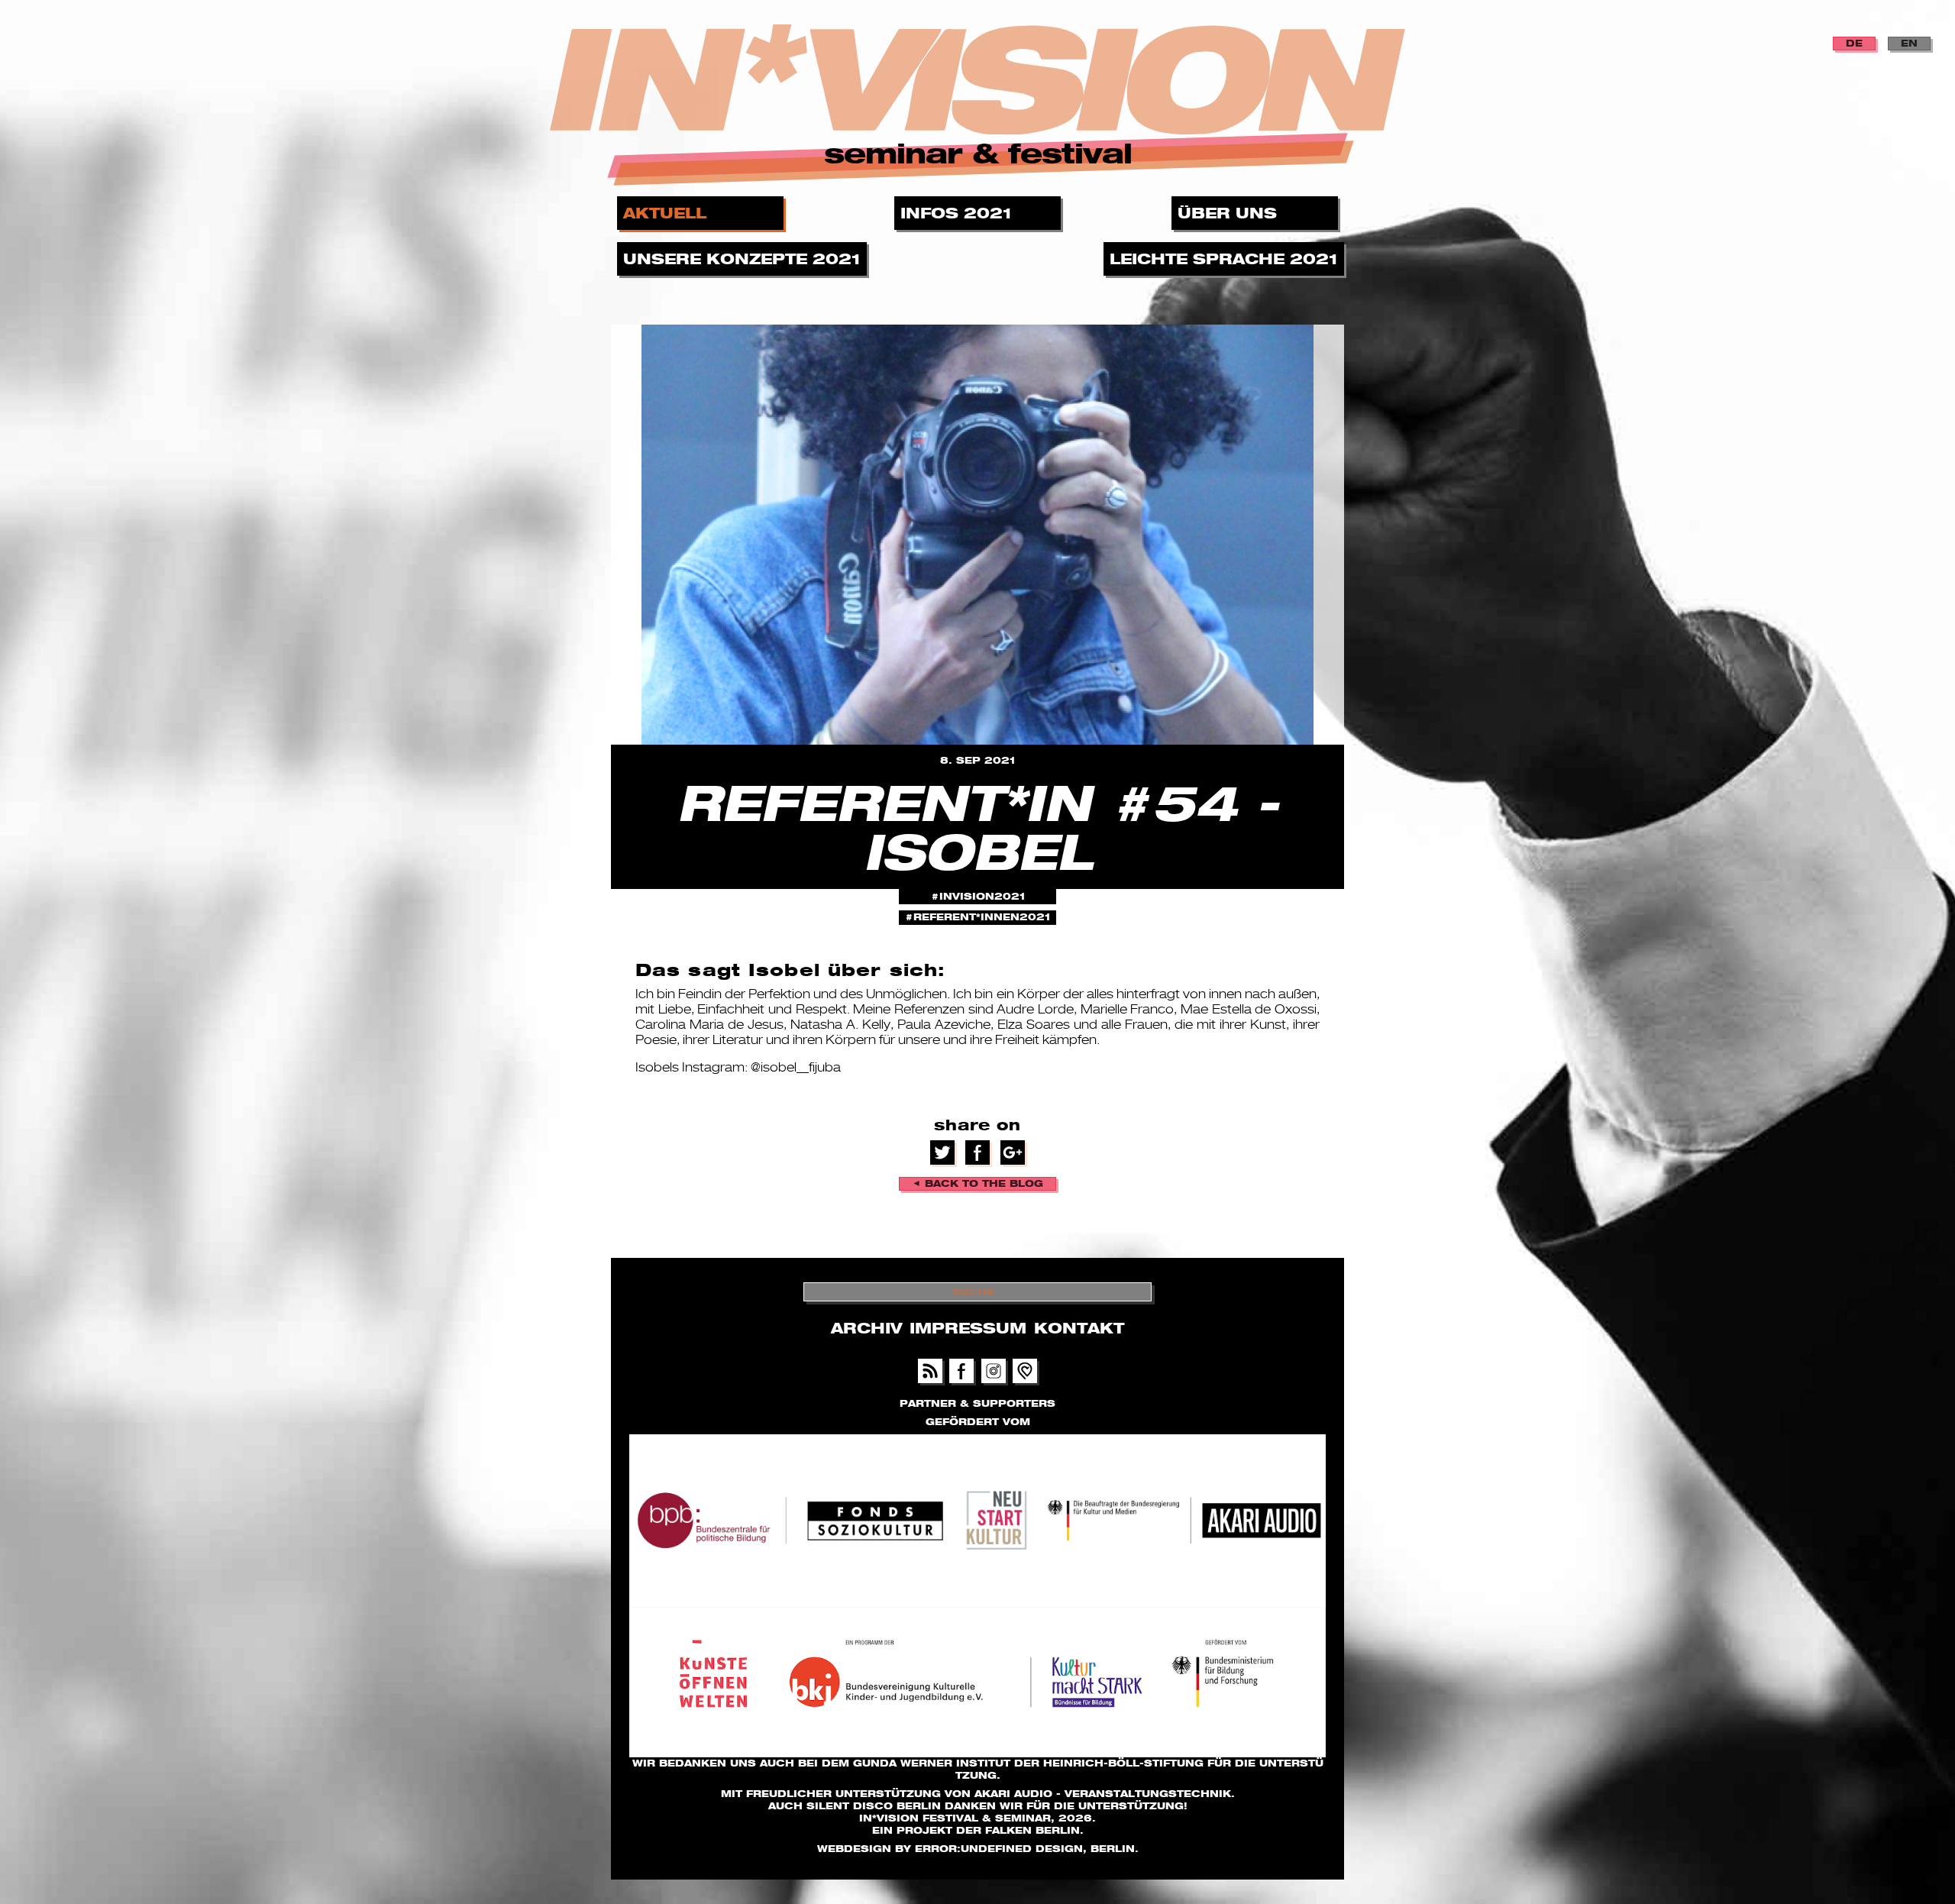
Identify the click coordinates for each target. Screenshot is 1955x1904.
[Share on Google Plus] (1013, 1151)
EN (1909, 43)
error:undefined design (999, 1849)
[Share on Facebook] (977, 1151)
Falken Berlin (1032, 1830)
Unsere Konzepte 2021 (744, 259)
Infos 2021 (958, 213)
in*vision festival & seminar (955, 1818)
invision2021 (982, 896)
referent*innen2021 (982, 917)
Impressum (968, 1328)
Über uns (1230, 213)
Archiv (866, 1328)
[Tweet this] (943, 1151)
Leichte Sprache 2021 (1226, 259)
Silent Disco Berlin (874, 1806)
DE (1854, 43)
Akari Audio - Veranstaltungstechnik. (1105, 1794)
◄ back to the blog (977, 1183)
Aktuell (667, 213)
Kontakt (1079, 1328)
